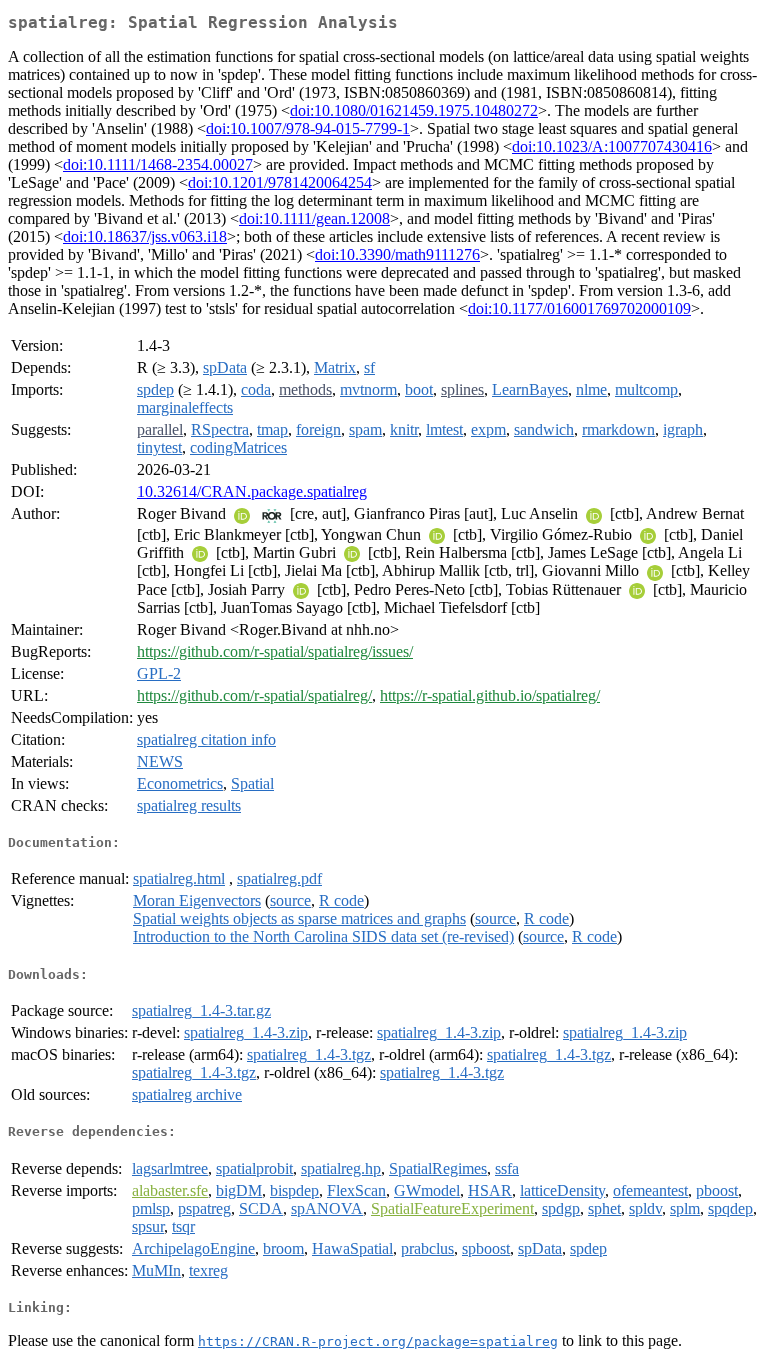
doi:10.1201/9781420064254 (280, 182)
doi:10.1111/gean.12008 (314, 218)
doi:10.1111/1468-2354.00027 (158, 164)
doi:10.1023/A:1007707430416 (612, 146)
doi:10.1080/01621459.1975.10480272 (414, 110)
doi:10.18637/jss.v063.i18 (145, 236)
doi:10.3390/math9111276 (397, 254)
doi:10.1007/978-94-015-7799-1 (308, 128)
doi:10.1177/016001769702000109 (579, 308)
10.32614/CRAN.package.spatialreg (252, 491)
